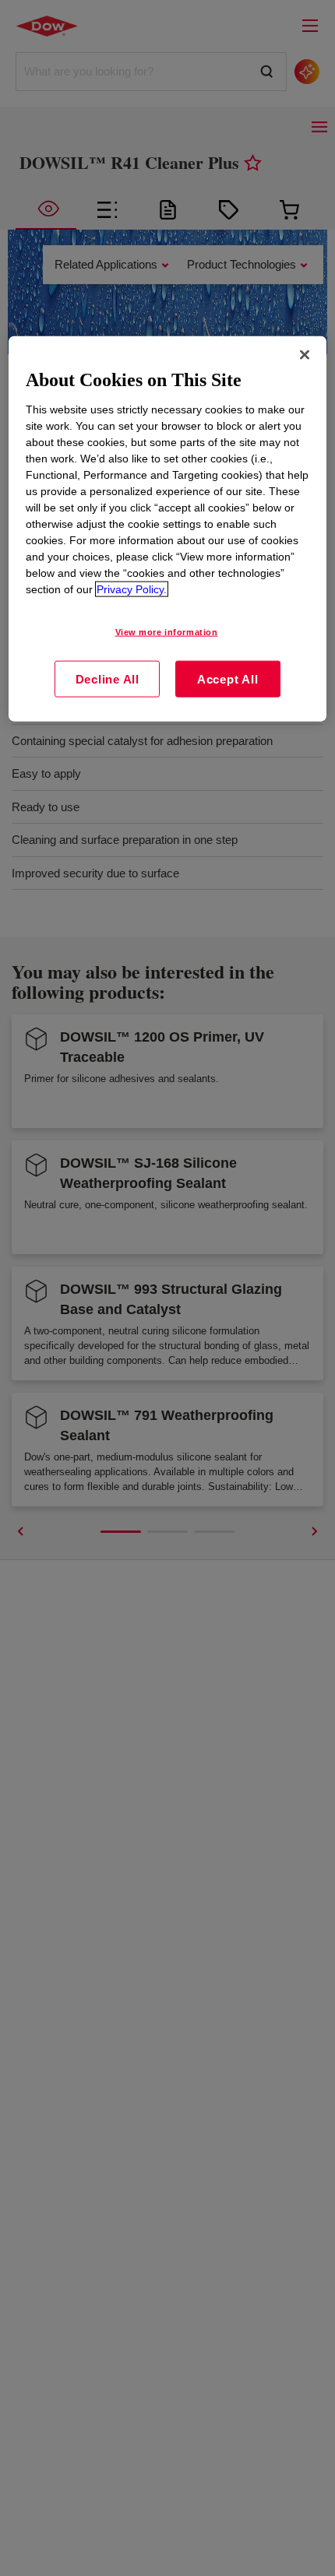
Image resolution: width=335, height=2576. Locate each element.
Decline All (108, 678)
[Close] (305, 355)
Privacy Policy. (132, 589)
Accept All (228, 678)
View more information (167, 632)
